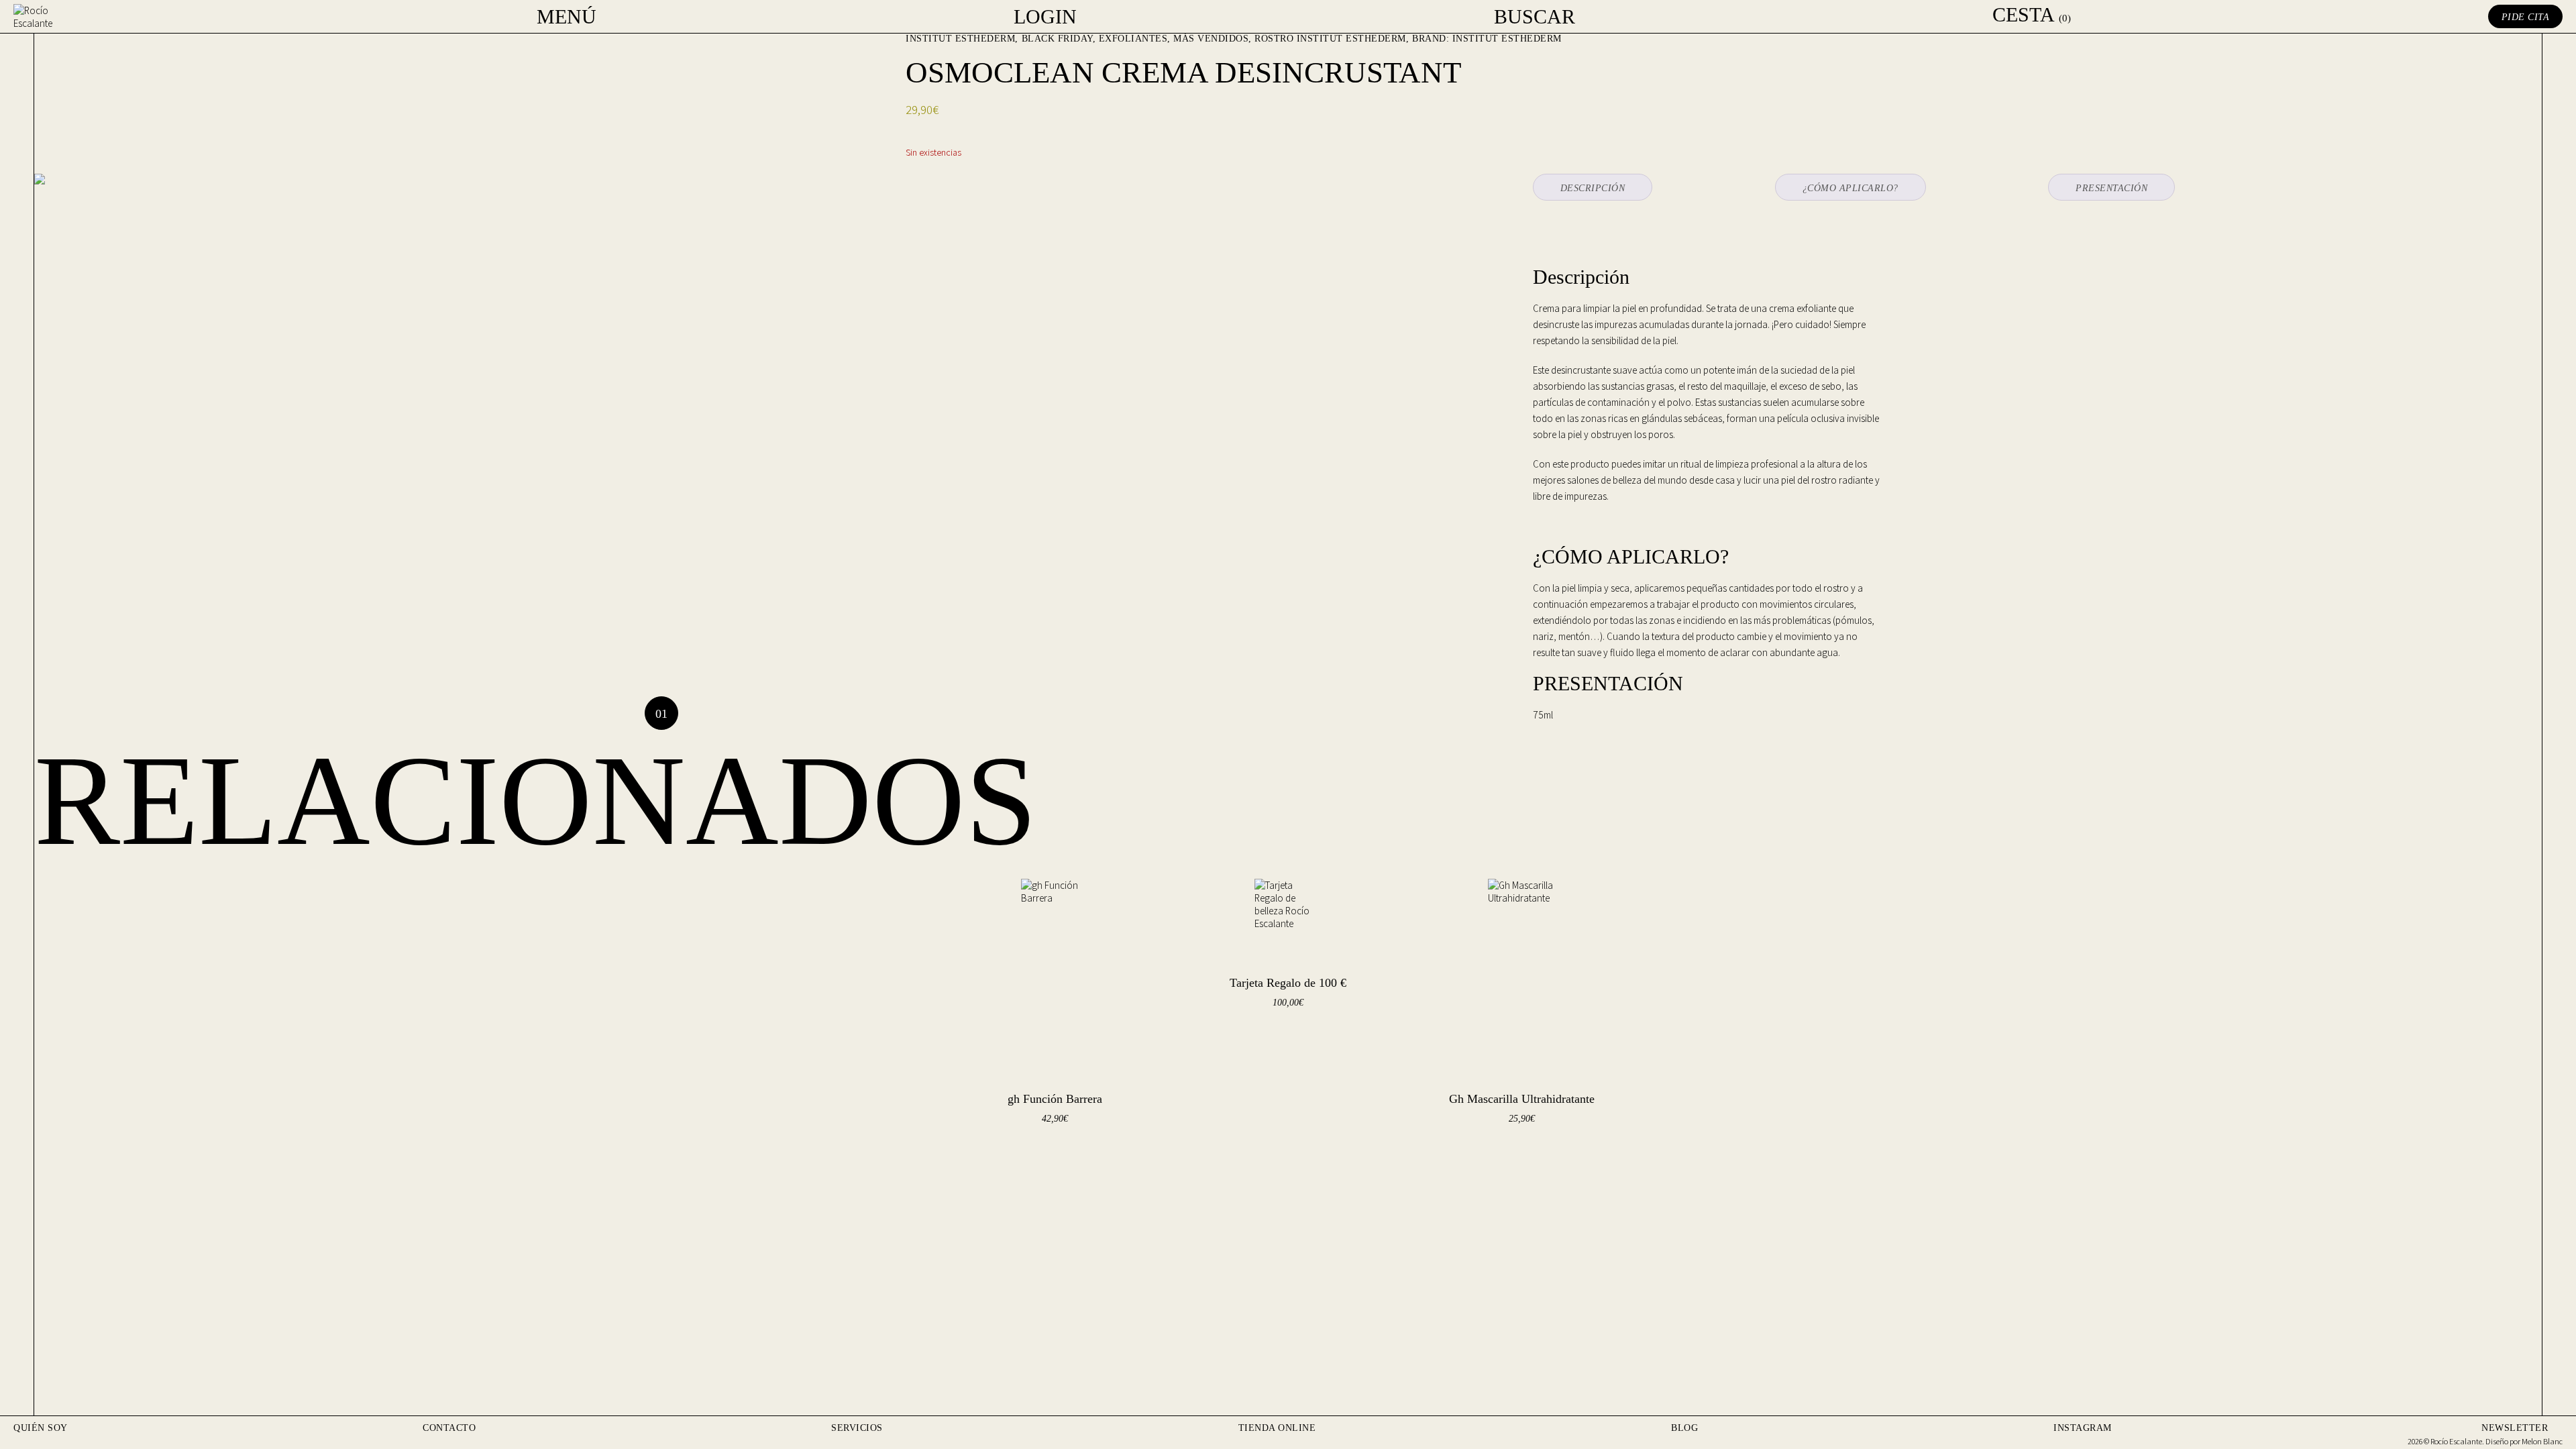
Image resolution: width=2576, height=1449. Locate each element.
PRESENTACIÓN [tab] (2111, 188)
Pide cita (2526, 17)
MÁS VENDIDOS (1211, 39)
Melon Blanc (2542, 1441)
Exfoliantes (1133, 39)
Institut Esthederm (960, 39)
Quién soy (41, 1428)
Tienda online (1277, 1428)
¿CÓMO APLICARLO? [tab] (1850, 188)
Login (1045, 17)
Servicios (857, 1428)
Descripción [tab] (1593, 188)
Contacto (449, 1428)
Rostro (1274, 39)
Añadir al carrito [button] (1035, 1153)
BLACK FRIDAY (1057, 39)
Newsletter (2515, 1428)
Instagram (2083, 1428)
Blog (1684, 1428)
